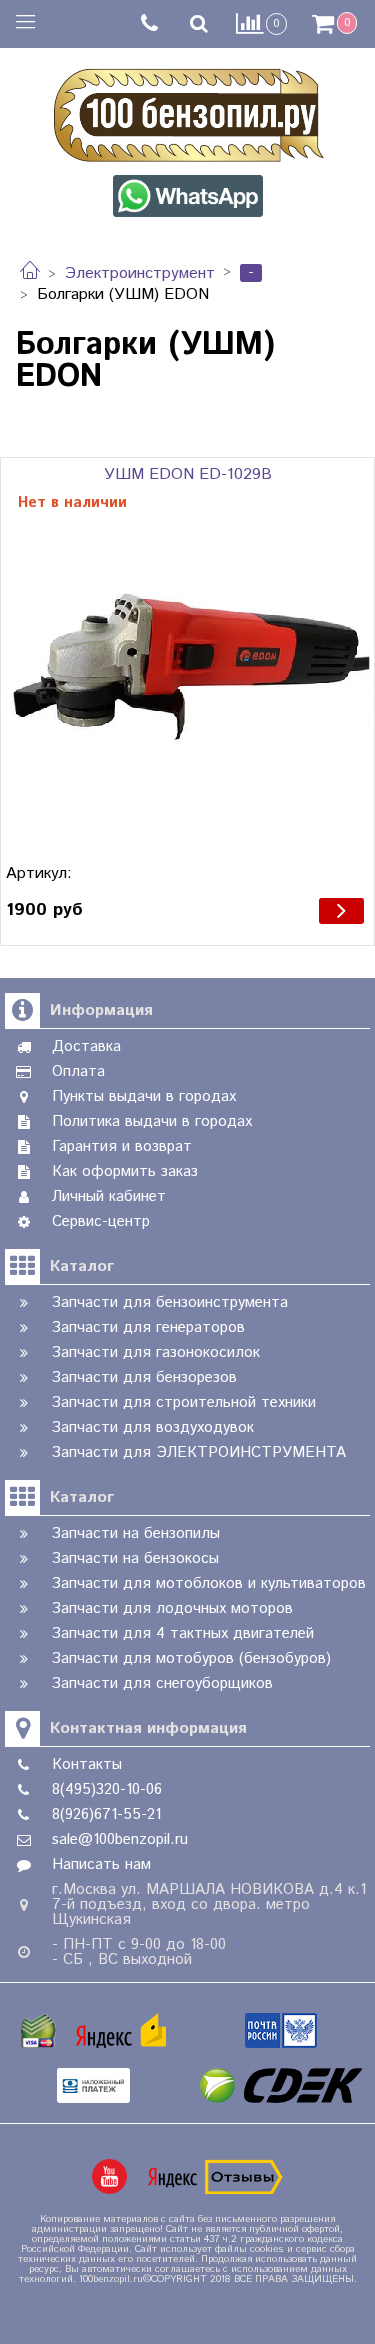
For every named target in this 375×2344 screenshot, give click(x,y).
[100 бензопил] (188, 112)
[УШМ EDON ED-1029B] (187, 668)
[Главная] (30, 273)
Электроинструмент (140, 273)
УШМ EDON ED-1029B (188, 474)
